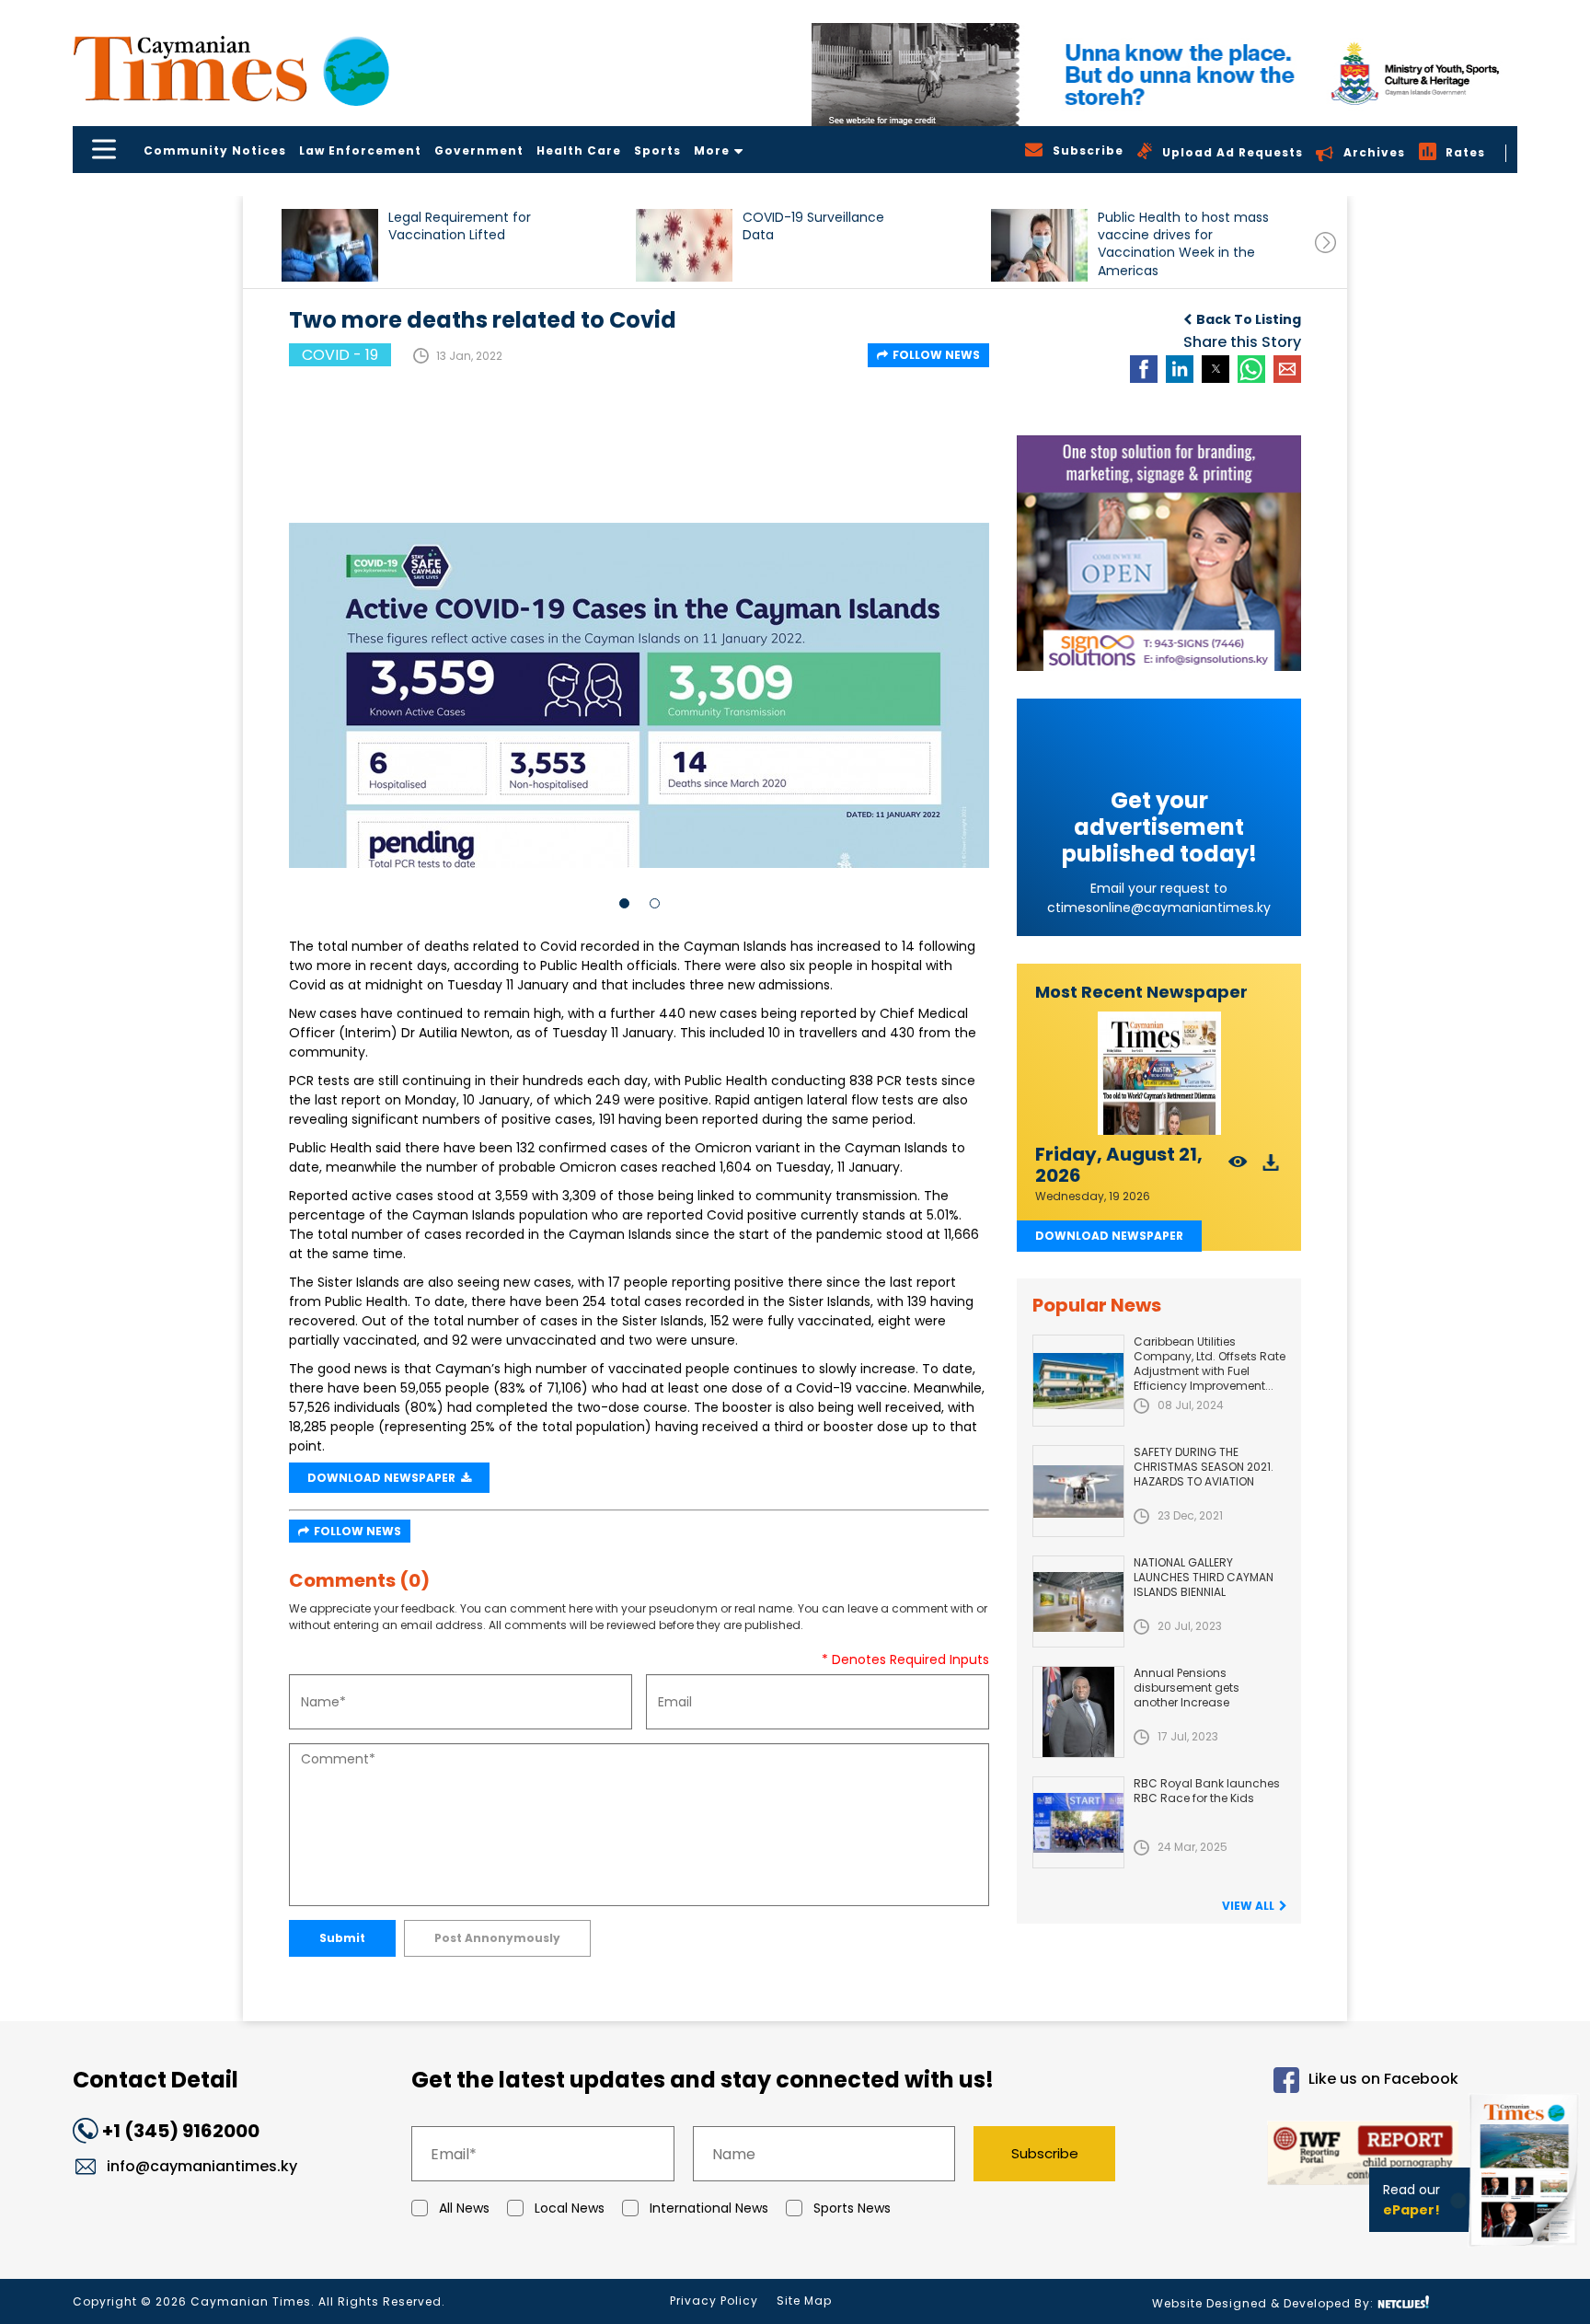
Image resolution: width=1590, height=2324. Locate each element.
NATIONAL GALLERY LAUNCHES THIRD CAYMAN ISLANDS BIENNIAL (1204, 1577)
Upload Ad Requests (1233, 152)
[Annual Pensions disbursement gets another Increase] (1078, 1712)
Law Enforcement (360, 150)
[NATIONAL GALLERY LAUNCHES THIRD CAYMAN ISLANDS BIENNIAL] (1078, 1601)
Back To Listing (1249, 319)
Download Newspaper (1109, 1236)
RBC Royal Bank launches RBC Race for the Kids (1207, 1791)
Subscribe (1045, 2153)
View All (1248, 1906)
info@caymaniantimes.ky (202, 2166)
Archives (1374, 152)
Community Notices (215, 150)
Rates (1465, 152)
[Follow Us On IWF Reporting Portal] (1303, 2156)
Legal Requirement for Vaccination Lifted (460, 226)
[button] (330, 245)
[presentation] (1325, 243)
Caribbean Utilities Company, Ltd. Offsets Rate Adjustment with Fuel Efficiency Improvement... (1210, 1364)
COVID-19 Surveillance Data (813, 226)
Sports (657, 150)
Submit (342, 1938)
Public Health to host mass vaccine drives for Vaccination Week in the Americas (1183, 243)
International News (709, 2208)
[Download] (1271, 1168)
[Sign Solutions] (1159, 553)
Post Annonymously (497, 1938)
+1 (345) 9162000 (181, 2131)
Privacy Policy (714, 2301)
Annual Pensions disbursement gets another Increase (1187, 1688)
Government (479, 150)
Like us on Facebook (1383, 2080)
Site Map (804, 2301)
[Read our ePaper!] (1526, 2250)
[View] (1238, 1168)
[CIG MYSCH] (1164, 75)
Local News (570, 2208)
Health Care (579, 150)
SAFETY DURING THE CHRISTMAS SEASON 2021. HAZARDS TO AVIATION (1204, 1467)
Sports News (852, 2208)
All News (464, 2208)
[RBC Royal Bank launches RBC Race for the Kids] (1078, 1822)
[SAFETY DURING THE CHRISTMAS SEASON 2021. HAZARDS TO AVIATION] (1078, 1491)
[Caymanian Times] (231, 69)
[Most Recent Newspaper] (1159, 1074)
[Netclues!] (1403, 2302)
